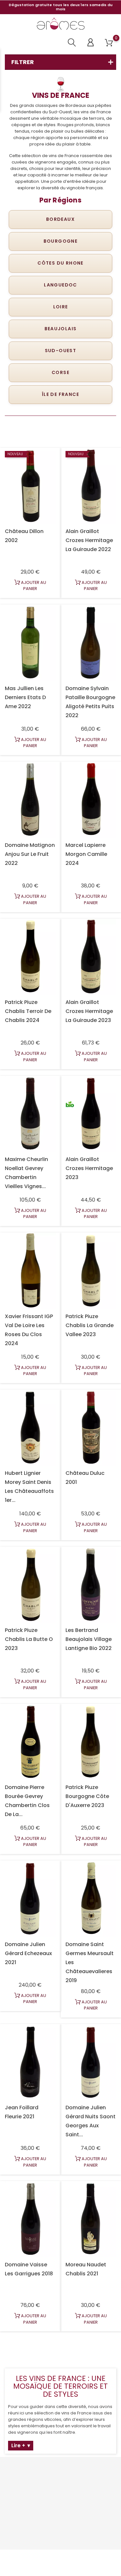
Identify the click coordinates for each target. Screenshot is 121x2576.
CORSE (60, 372)
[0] (109, 43)
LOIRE (61, 307)
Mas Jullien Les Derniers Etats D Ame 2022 (25, 697)
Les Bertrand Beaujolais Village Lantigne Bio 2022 (89, 1639)
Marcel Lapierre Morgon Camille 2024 (86, 854)
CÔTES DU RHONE (60, 263)
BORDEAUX (60, 219)
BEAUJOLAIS (61, 329)
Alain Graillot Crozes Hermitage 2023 (89, 1168)
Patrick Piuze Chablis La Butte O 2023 (29, 1639)
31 (94, 2348)
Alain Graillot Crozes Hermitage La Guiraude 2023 (89, 1011)
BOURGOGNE (61, 241)
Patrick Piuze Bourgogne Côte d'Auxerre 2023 (87, 1796)
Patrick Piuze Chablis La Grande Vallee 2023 (90, 1325)
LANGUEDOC (60, 285)
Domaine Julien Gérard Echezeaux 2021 (28, 1953)
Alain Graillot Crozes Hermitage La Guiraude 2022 (89, 540)
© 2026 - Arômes (60, 2558)
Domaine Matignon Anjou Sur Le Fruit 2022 (30, 854)
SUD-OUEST (61, 351)
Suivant (104, 2354)
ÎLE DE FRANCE (60, 394)
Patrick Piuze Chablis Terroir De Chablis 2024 (28, 1011)
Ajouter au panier (33, 586)
